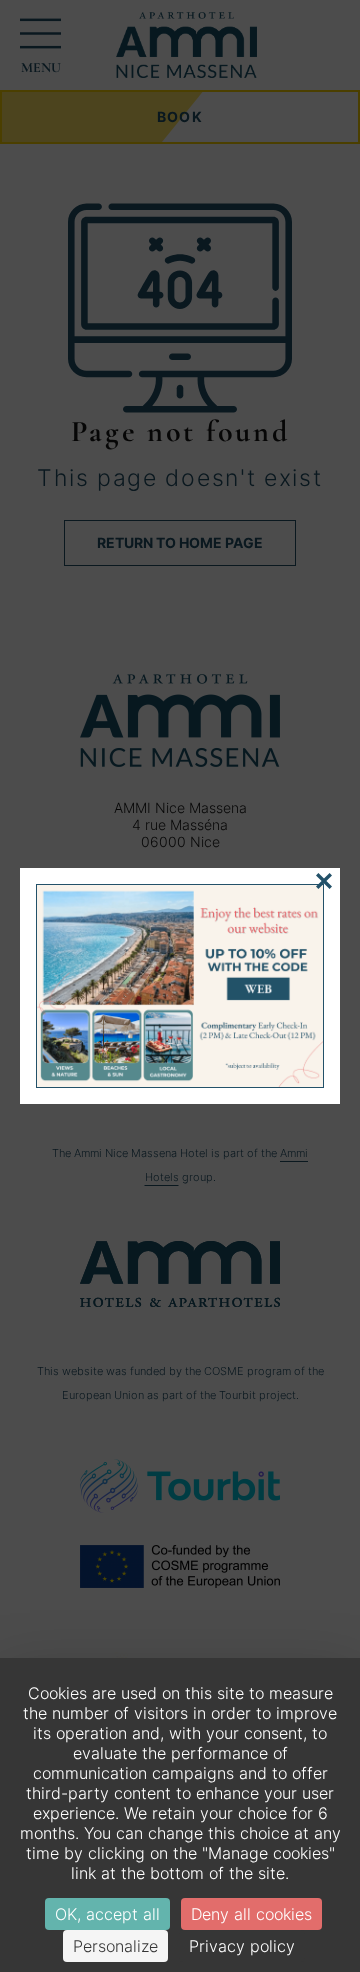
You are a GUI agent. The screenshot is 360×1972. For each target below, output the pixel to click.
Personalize (115, 1946)
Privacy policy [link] (242, 1946)
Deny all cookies (251, 1914)
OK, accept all (107, 1914)
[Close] (324, 881)
